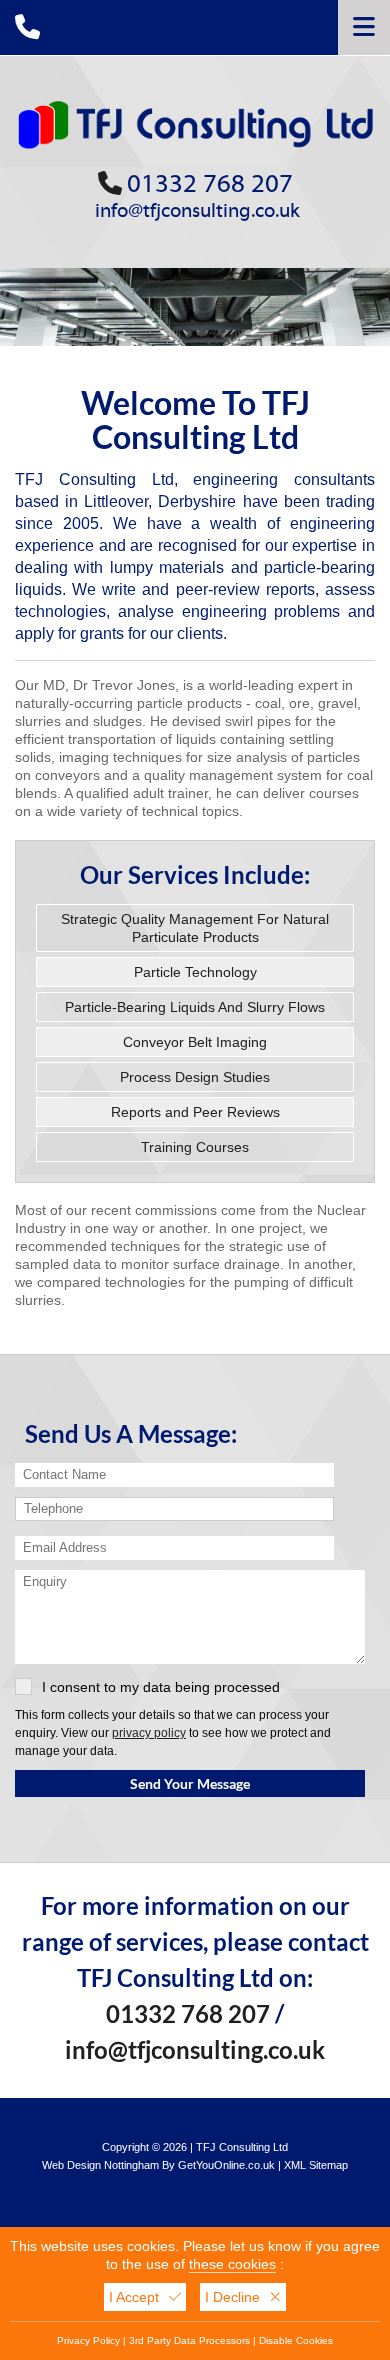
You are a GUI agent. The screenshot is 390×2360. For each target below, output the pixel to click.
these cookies (232, 2264)
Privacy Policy (88, 2340)
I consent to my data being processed (161, 1687)
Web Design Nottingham (100, 2165)
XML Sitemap (316, 2165)
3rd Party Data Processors (189, 2340)
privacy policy (149, 1732)
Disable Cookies (296, 2340)
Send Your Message (190, 1783)
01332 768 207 (210, 184)
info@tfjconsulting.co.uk (197, 210)
